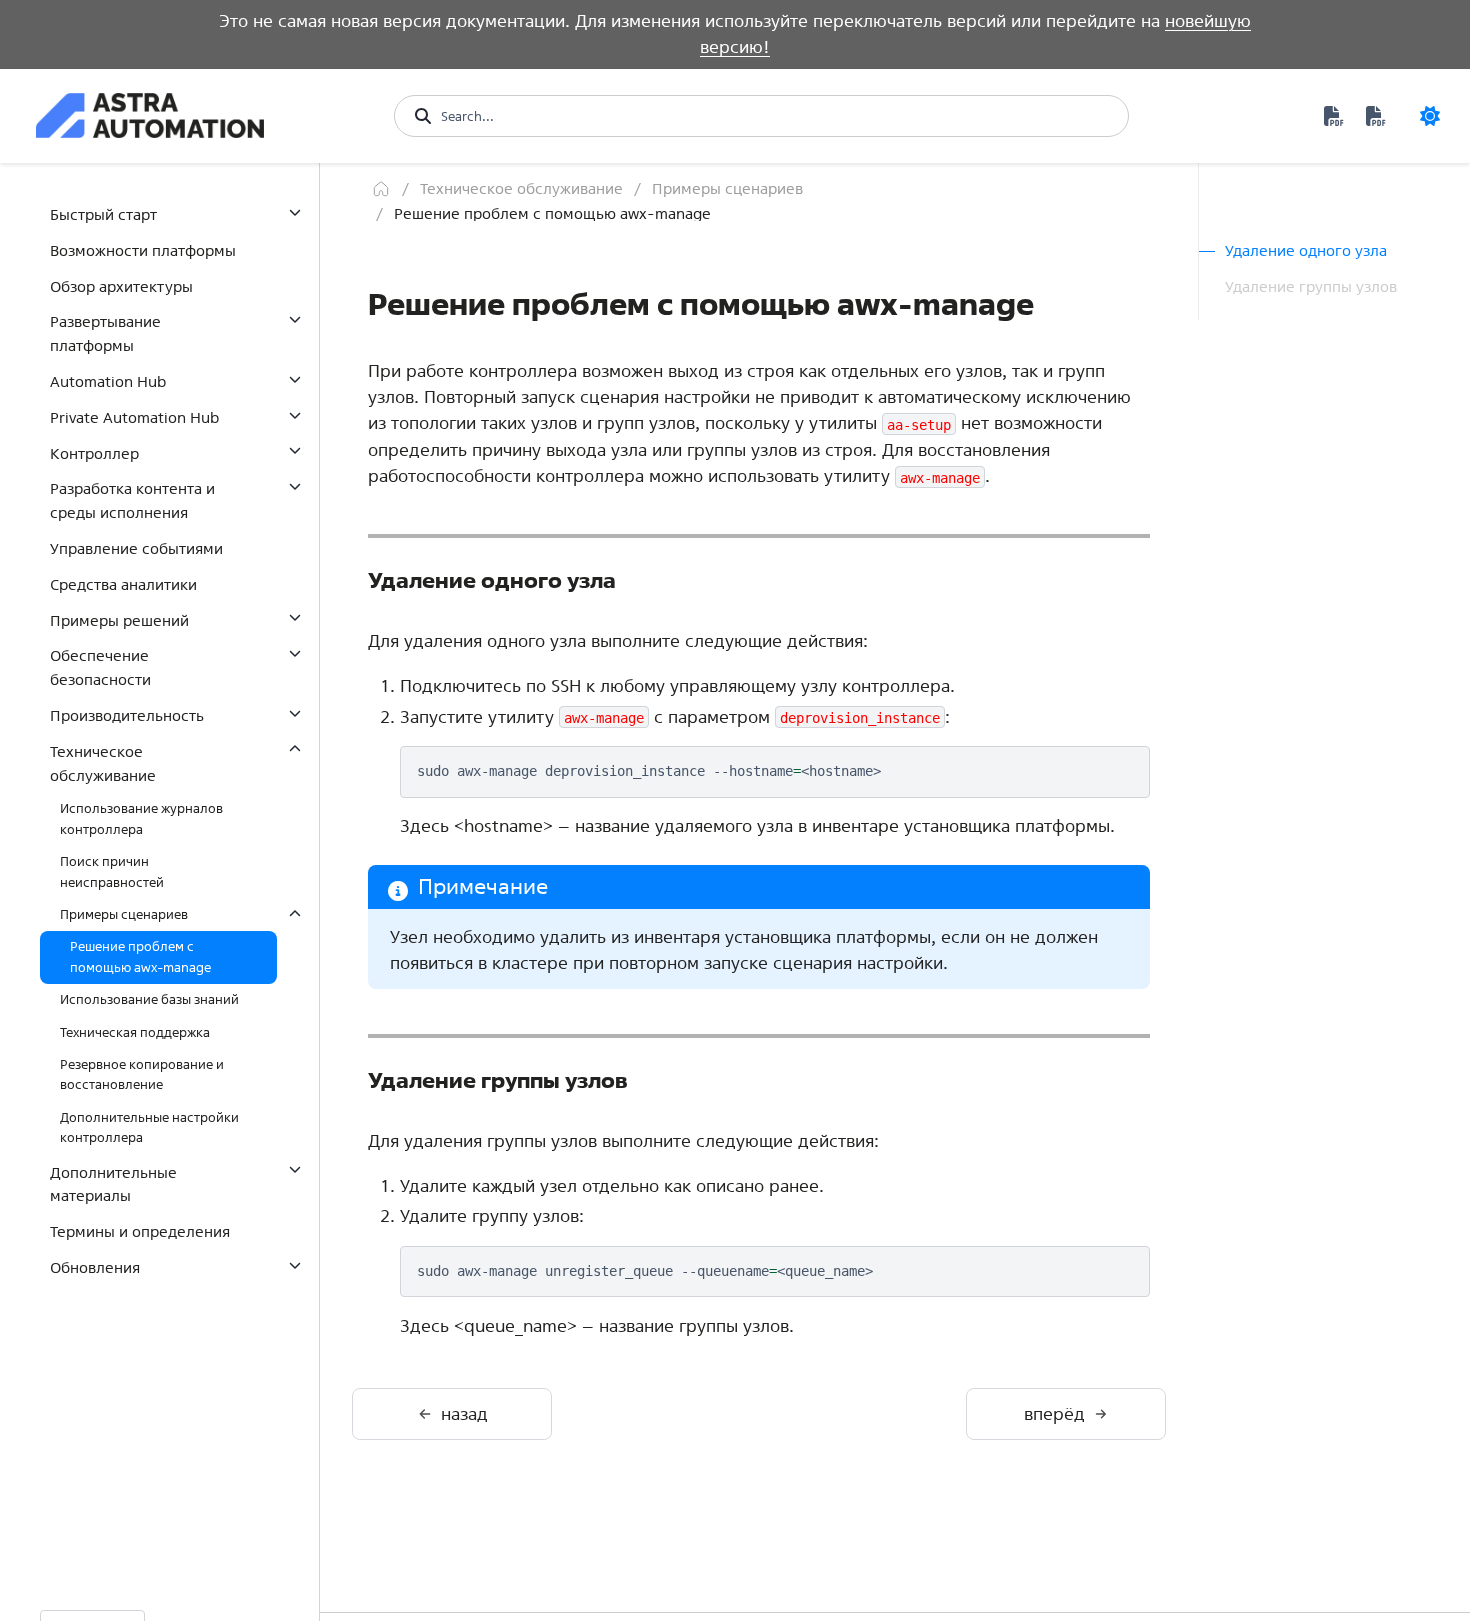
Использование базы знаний (149, 999)
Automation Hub (108, 381)
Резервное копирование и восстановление (142, 1074)
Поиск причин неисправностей (112, 871)
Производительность (127, 715)
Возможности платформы (143, 250)
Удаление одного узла (1306, 250)
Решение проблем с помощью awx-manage (140, 956)
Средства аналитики (123, 584)
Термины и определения (140, 1231)
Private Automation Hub (134, 417)
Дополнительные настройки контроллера (149, 1127)
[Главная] (381, 188)
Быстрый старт (103, 214)
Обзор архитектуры (121, 285)
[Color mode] (1430, 116)
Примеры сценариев (124, 914)
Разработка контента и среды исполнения (132, 500)
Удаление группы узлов (1311, 286)
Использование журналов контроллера (141, 818)
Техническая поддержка (135, 1031)
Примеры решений (119, 619)
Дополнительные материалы (113, 1183)
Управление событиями (136, 548)
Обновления (95, 1267)
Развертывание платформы (105, 333)
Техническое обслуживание (103, 763)
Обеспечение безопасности (100, 667)
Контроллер (94, 452)
